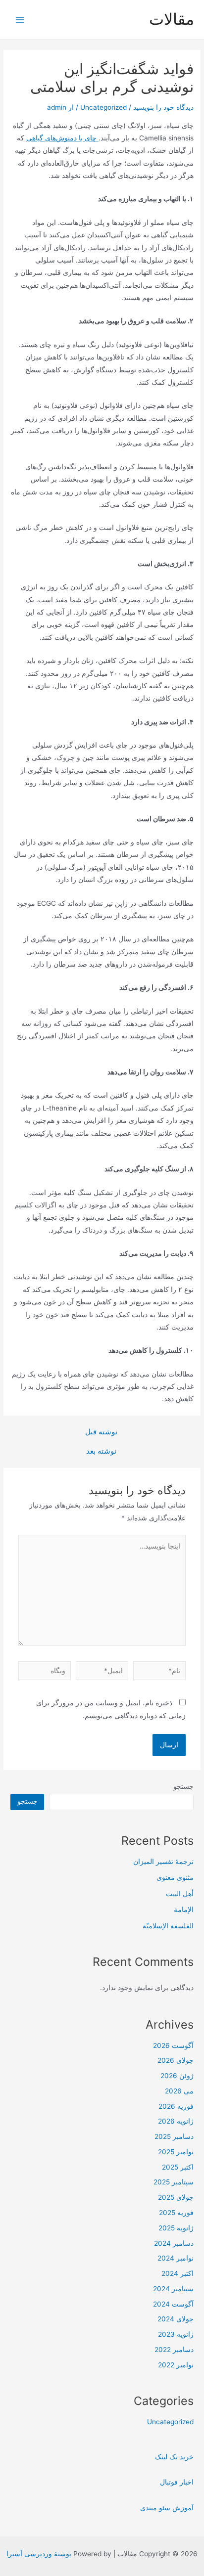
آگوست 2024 (173, 2304)
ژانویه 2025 (176, 2228)
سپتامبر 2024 (173, 2289)
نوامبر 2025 (176, 2152)
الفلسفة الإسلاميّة (168, 1926)
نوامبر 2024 (176, 2258)
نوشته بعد (101, 1451)
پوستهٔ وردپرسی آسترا (39, 2554)
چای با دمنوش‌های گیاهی (62, 138)
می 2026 (179, 2091)
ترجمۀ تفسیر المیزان (163, 1862)
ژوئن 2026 (177, 2076)
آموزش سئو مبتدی (167, 2508)
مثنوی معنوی (175, 1877)
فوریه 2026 (176, 2106)
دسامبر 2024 (174, 2243)
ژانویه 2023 (176, 2334)
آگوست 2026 (173, 2045)
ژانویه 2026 (176, 2121)
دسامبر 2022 (174, 2350)
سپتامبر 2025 (174, 2182)
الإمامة (184, 1910)
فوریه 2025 (176, 2213)
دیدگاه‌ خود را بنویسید (163, 107)
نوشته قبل (101, 1432)
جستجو (183, 1786)
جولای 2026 (176, 2060)
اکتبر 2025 (178, 2167)
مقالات (172, 19)
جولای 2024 (176, 2319)
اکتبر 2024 (178, 2273)
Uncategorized (103, 107)
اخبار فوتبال (177, 2482)
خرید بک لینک (174, 2457)
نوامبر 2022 (176, 2365)
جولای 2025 (176, 2197)
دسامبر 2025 (174, 2136)
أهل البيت (180, 1894)
